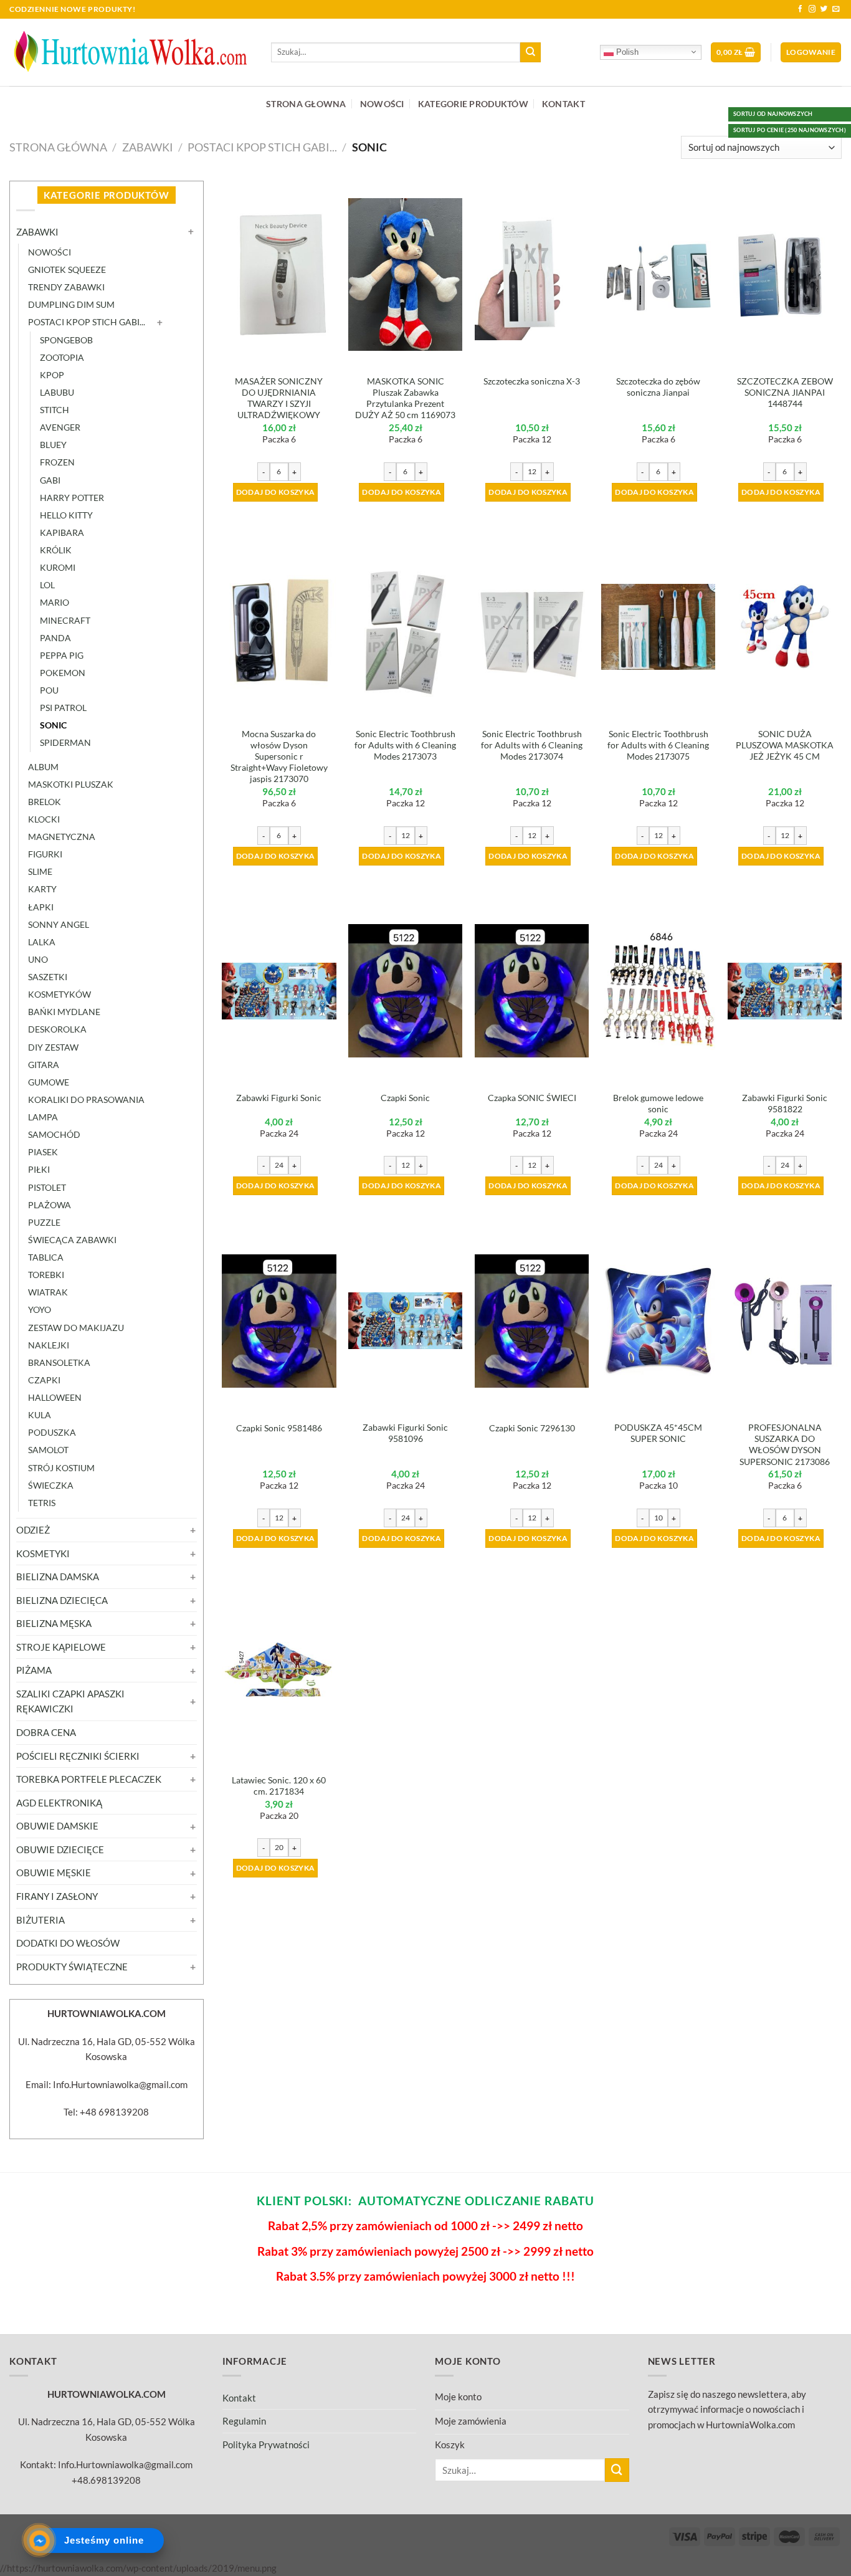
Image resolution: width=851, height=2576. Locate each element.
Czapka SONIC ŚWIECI (532, 1098)
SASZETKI (48, 977)
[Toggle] (192, 232)
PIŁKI (39, 1169)
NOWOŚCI (382, 104)
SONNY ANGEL (59, 924)
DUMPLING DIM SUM (71, 304)
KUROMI (58, 567)
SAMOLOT (48, 1450)
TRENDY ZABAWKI (66, 287)
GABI (50, 480)
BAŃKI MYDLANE (64, 1012)
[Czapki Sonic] (405, 991)
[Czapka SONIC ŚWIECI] (532, 991)
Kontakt (239, 2398)
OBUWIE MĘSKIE (54, 1872)
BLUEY (53, 445)
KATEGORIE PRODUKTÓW (473, 104)
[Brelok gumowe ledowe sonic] (658, 991)
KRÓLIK (56, 550)
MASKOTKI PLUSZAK (71, 784)
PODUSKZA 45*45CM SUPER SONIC (658, 1433)
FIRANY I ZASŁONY (57, 1896)
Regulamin (244, 2421)
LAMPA (43, 1117)
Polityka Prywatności (266, 2445)
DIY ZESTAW (53, 1047)
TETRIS (42, 1503)
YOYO (40, 1309)
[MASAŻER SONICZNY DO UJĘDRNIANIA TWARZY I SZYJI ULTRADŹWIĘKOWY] (279, 274)
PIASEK (43, 1152)
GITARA (44, 1065)
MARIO (55, 602)
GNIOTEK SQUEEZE (67, 270)
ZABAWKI (148, 147)
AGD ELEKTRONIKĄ (59, 1803)
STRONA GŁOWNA (306, 104)
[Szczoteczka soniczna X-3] (532, 274)
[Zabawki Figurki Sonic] (279, 991)
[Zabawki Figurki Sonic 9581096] (405, 1321)
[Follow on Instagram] (812, 9)
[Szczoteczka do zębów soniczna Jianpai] (658, 274)
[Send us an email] (836, 9)
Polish (626, 52)
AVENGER (60, 427)
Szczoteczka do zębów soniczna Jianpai (658, 387)
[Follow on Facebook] (801, 9)
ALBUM (43, 767)
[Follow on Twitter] (824, 9)
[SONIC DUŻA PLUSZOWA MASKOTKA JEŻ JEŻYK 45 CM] (785, 627)
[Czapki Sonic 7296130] (532, 1321)
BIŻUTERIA (40, 1920)
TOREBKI (46, 1275)
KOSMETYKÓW (59, 994)
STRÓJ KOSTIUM (61, 1468)
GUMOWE (49, 1082)
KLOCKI (44, 819)
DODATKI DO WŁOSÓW (68, 1943)
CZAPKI (44, 1380)
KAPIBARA (62, 532)
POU (49, 690)
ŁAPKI (41, 907)
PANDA (55, 638)
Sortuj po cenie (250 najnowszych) (790, 130)
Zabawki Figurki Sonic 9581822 (785, 1103)
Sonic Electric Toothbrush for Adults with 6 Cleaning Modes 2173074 (532, 745)
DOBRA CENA (46, 1732)
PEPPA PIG (62, 655)
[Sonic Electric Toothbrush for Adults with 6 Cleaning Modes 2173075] (658, 627)
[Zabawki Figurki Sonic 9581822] (785, 991)
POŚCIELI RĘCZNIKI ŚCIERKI (78, 1756)
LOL (47, 585)
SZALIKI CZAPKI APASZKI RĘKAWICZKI (70, 1701)
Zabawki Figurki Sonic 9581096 (405, 1433)
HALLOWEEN (55, 1397)
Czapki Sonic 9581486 (279, 1428)
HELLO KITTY (66, 515)
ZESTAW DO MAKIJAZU (76, 1328)
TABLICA (46, 1257)
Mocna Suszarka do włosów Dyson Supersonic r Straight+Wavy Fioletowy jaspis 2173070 (279, 756)
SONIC (53, 725)
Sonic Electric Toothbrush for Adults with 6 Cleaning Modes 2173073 (405, 745)
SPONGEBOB (66, 340)
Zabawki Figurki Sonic (279, 1098)
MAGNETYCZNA (62, 837)
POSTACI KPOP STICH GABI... (262, 147)
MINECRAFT (65, 620)
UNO (38, 959)
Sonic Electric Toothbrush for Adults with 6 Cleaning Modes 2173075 (658, 745)
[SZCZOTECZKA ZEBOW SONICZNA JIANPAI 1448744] (785, 274)
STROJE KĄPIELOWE (61, 1647)
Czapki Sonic (405, 1098)
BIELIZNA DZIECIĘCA (62, 1600)
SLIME (40, 871)
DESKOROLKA (57, 1029)
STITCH (55, 410)
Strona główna (58, 147)
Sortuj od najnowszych (773, 114)
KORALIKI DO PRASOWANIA (86, 1100)
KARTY (42, 889)
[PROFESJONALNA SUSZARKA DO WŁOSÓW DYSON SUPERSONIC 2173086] (785, 1320)
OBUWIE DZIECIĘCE (60, 1849)
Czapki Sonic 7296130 (532, 1428)
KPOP (52, 375)
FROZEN (57, 462)
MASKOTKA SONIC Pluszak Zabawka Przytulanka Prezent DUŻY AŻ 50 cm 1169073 (405, 398)
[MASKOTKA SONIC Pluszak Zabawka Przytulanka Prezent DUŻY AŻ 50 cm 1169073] (405, 274)
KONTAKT (563, 104)
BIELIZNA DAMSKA (58, 1577)
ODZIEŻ (33, 1530)
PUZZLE (44, 1222)
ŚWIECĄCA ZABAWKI (72, 1240)
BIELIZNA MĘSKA (54, 1623)
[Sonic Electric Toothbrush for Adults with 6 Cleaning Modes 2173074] (532, 627)
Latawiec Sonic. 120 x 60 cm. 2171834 (279, 1786)
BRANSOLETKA (59, 1362)
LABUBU (57, 392)
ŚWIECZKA (51, 1485)
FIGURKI (45, 854)
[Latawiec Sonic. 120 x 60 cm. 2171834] (279, 1673)
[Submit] (530, 52)
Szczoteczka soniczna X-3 (532, 381)
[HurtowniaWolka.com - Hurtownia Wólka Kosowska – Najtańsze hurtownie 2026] (131, 52)
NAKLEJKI (49, 1345)
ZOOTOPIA (62, 357)
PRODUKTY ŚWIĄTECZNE (72, 1967)
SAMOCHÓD (54, 1134)
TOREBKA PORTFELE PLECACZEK (89, 1779)
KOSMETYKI (43, 1553)
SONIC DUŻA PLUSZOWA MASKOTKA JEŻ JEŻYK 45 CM (785, 745)
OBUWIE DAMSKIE (57, 1826)
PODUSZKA (52, 1432)
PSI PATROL (63, 708)
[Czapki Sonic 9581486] (279, 1321)
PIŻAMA (34, 1670)
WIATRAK (48, 1292)
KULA (40, 1415)
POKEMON (63, 673)
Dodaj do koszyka (276, 492)
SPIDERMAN (65, 742)
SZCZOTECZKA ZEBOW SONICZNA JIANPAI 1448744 (785, 392)
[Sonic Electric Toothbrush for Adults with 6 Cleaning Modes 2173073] (405, 627)
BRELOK (45, 802)
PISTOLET (47, 1187)
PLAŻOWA (50, 1205)
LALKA (42, 942)
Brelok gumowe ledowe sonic (658, 1103)
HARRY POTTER (72, 498)
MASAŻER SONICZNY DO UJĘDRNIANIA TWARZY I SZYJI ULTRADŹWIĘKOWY (279, 398)
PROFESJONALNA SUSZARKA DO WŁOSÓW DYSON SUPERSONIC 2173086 (785, 1444)
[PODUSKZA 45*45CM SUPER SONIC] (658, 1321)
